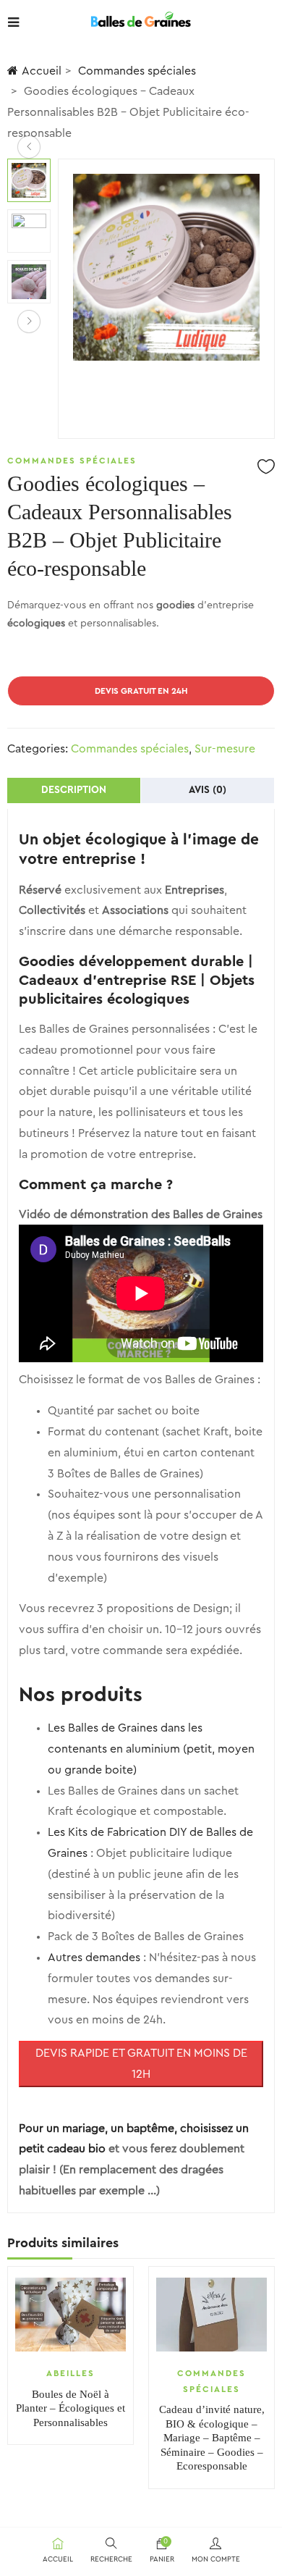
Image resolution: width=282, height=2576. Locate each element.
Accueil (42, 71)
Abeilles (70, 2373)
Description (74, 790)
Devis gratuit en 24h (141, 691)
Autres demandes (94, 1958)
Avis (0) (208, 790)
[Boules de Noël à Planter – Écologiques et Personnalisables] (70, 2315)
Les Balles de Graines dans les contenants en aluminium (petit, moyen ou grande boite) (151, 1749)
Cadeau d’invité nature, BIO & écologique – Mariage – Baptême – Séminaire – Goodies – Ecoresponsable (212, 2438)
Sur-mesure (225, 749)
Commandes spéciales (137, 71)
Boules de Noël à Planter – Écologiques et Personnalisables (70, 2408)
